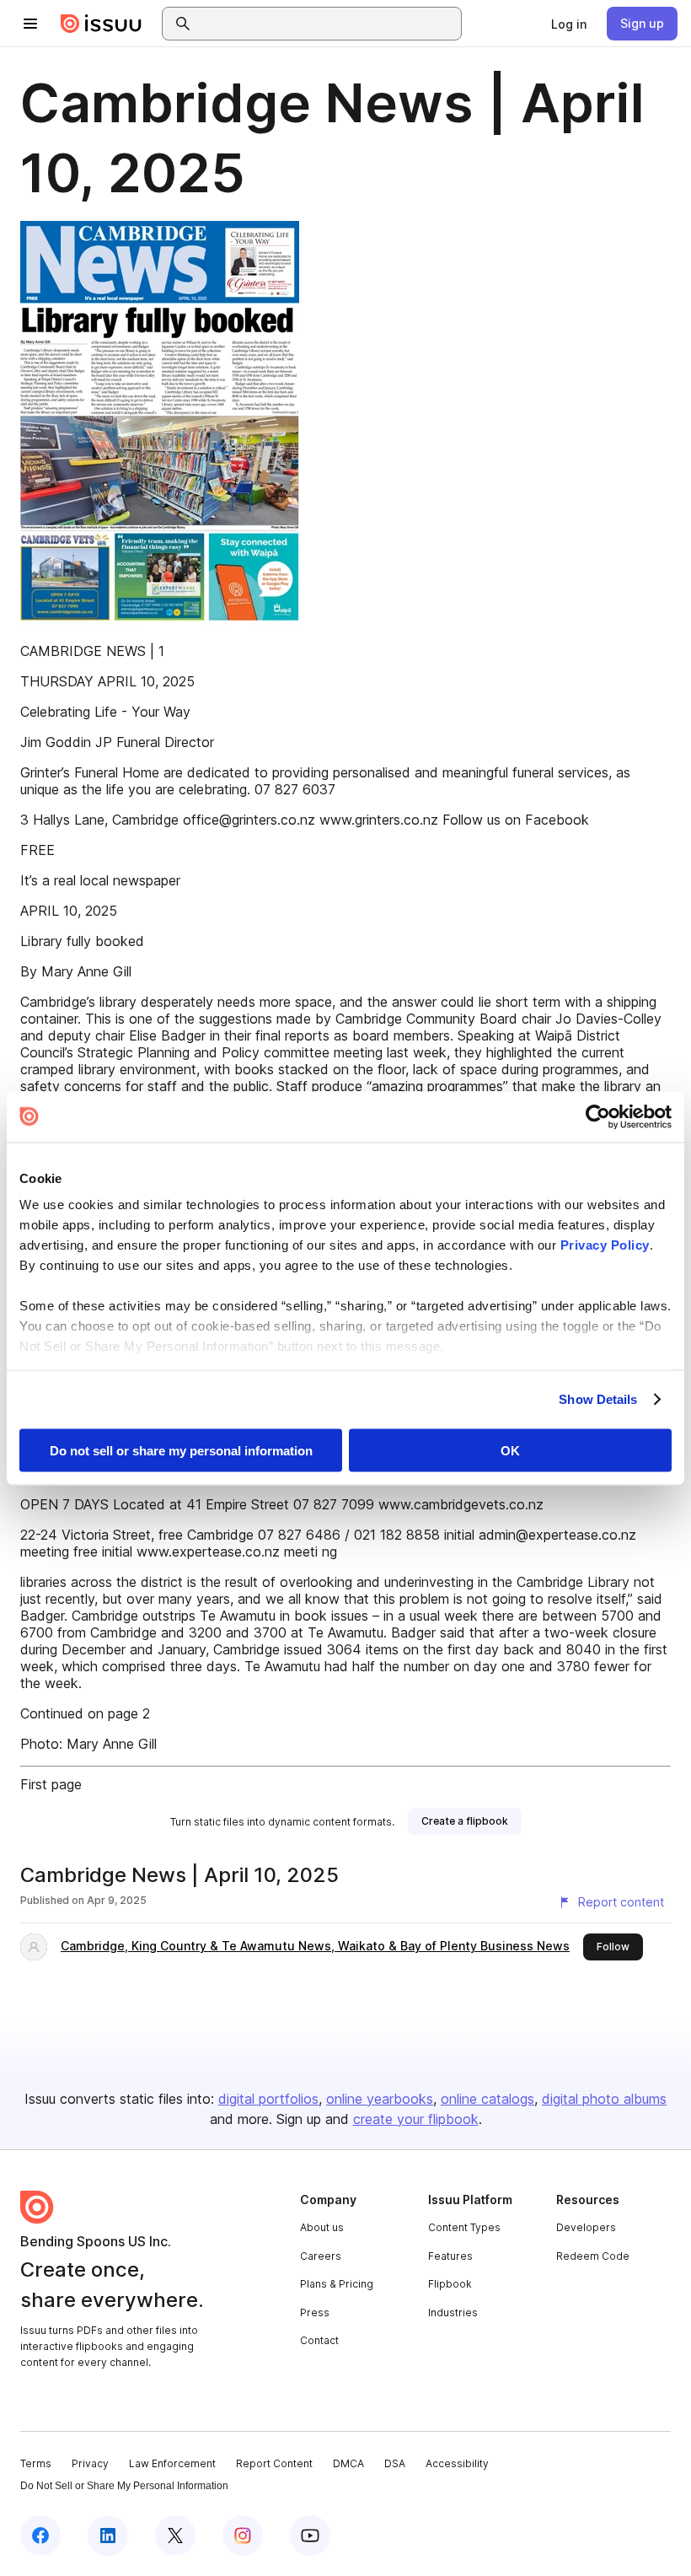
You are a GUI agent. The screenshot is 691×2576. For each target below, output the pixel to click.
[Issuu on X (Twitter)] (175, 2536)
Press (315, 2312)
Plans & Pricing (337, 2284)
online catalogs (487, 2099)
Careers (321, 2256)
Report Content (274, 2463)
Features (450, 2256)
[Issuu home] (101, 24)
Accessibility (457, 2463)
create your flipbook (416, 2119)
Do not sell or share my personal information (181, 1450)
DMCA (348, 2463)
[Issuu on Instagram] (243, 2536)
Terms (36, 2463)
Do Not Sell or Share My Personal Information (124, 2486)
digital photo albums (604, 2099)
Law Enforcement (172, 2463)
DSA (395, 2463)
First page (51, 1784)
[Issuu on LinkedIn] (108, 2536)
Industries (453, 2312)
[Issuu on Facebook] (40, 2536)
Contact (319, 2340)
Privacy (90, 2463)
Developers (586, 2227)
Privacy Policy (605, 1245)
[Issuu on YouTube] (310, 2536)
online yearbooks (380, 2099)
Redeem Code (593, 2256)
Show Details (598, 1399)
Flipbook (450, 2284)
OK (510, 1450)
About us (322, 2227)
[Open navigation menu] (30, 24)
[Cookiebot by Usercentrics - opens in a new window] (598, 1116)
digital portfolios (268, 2099)
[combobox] (327, 24)
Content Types (464, 2227)
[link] (569, 24)
